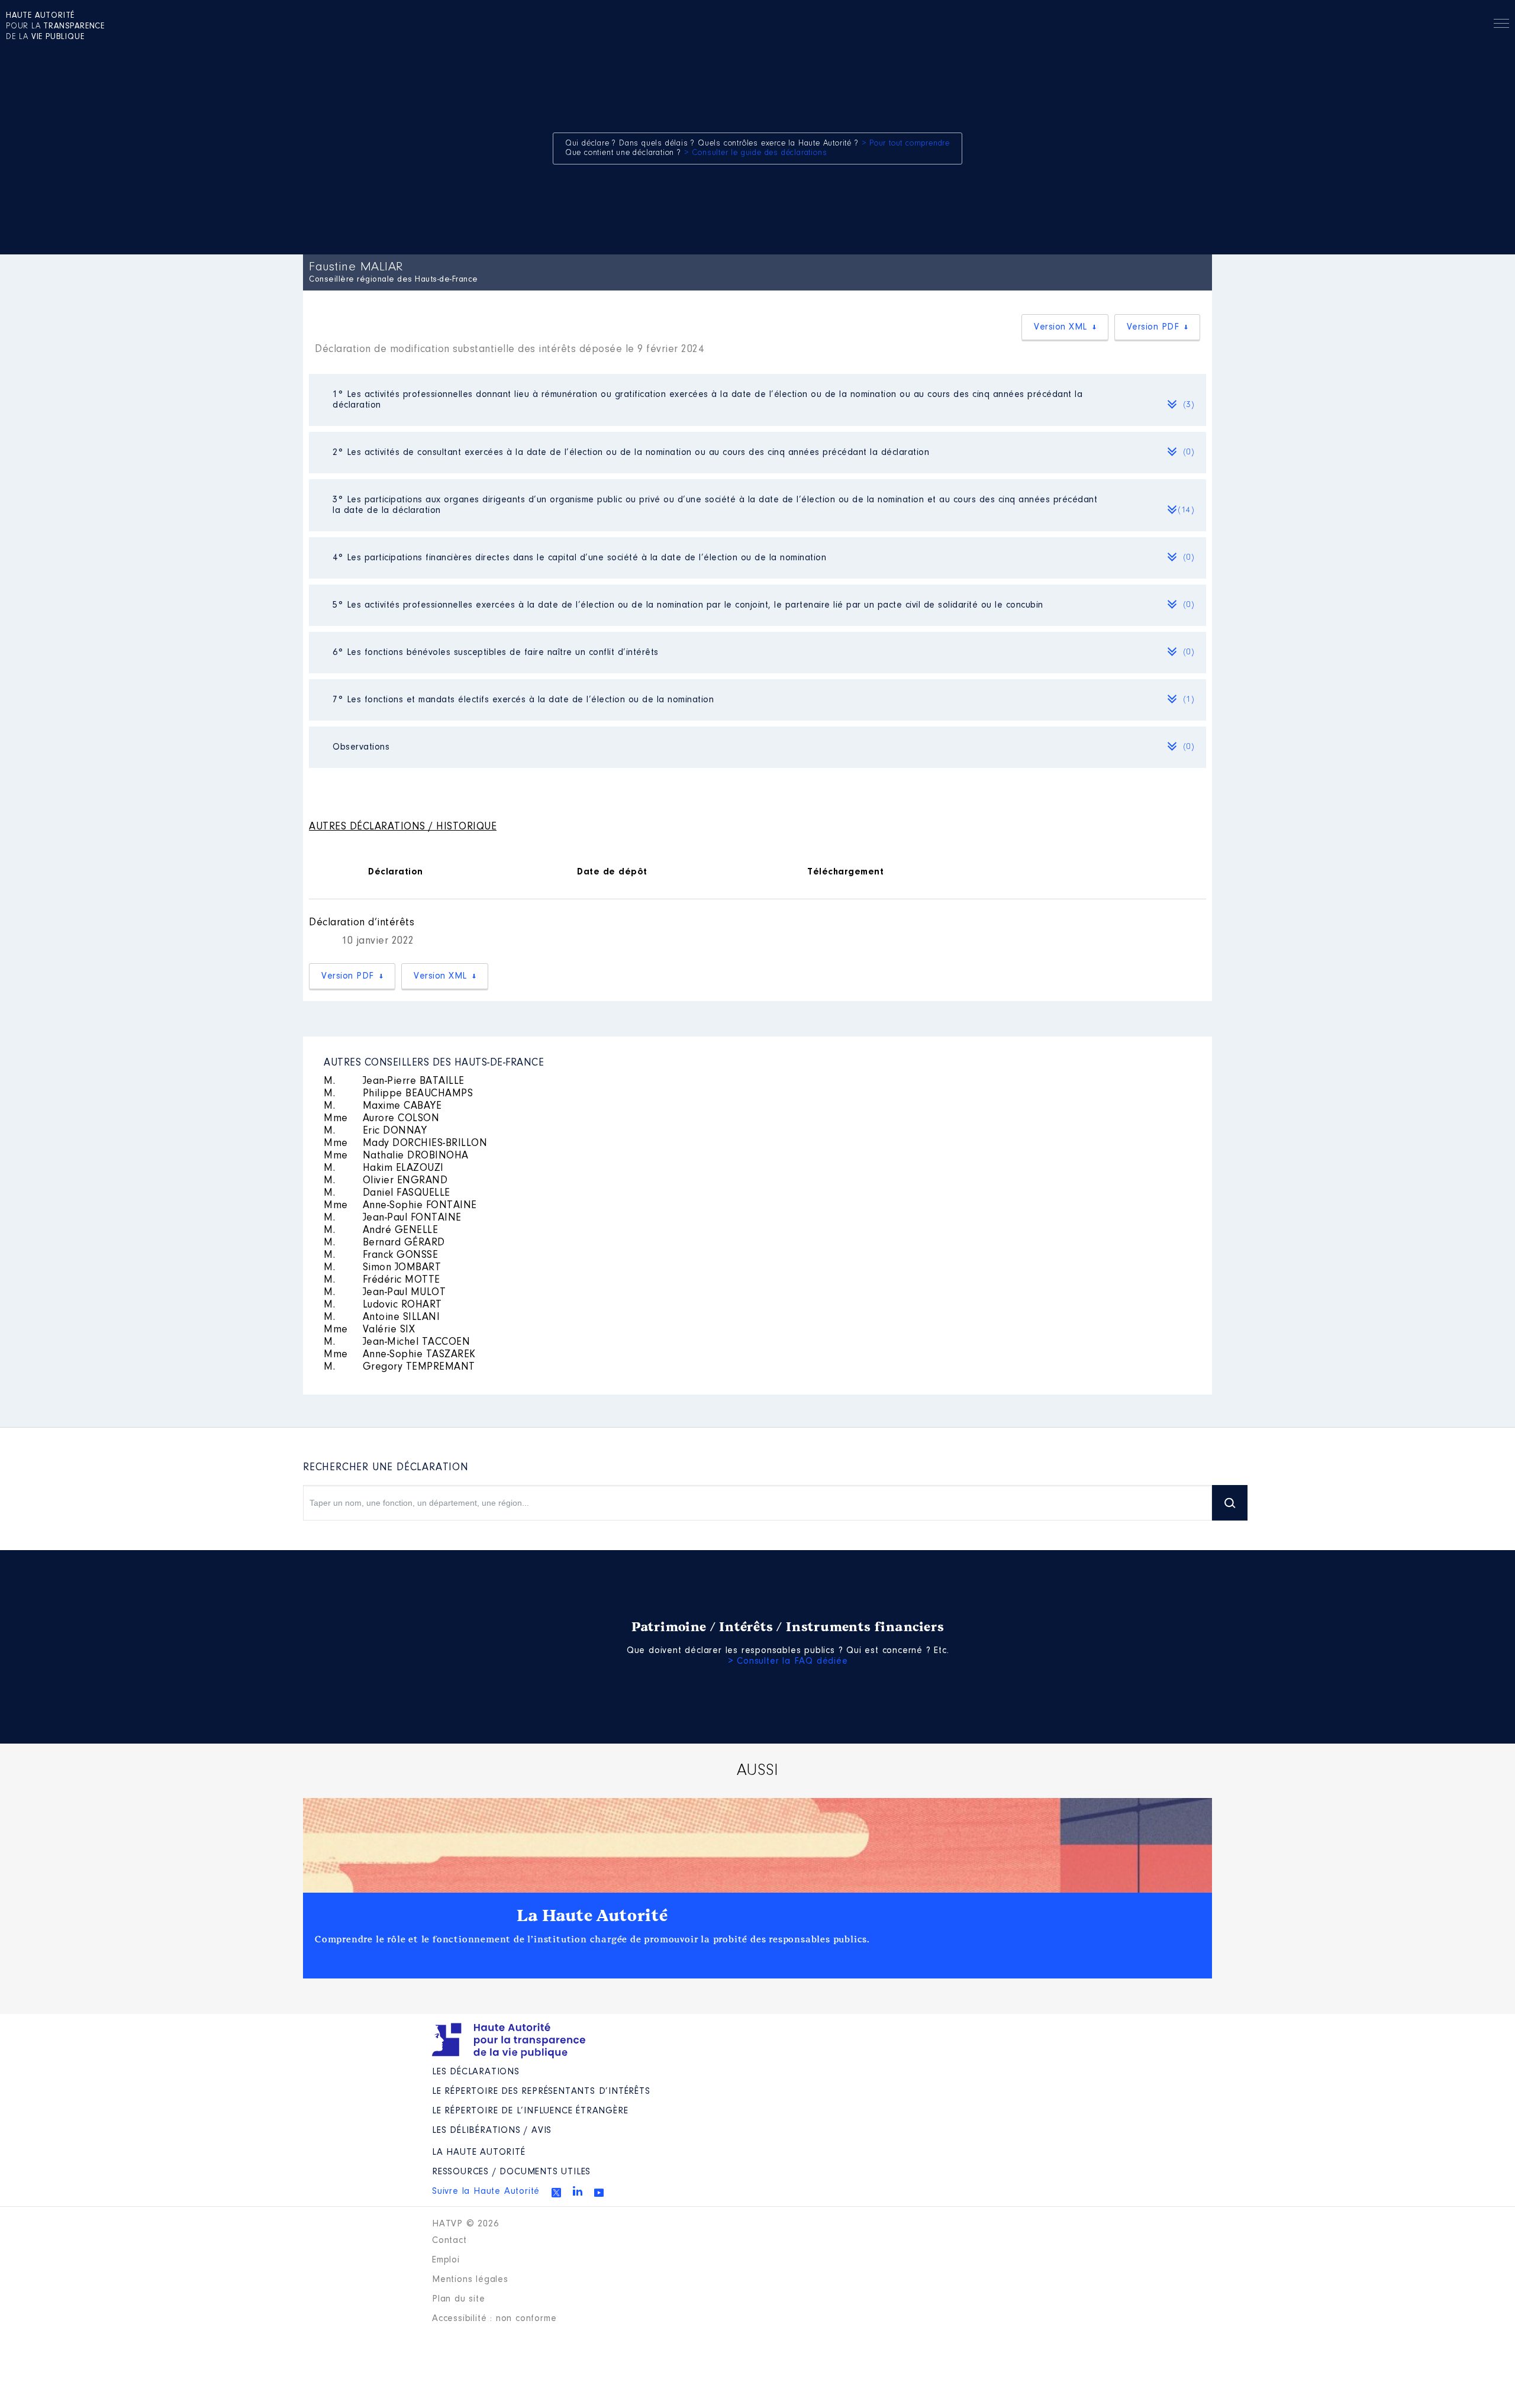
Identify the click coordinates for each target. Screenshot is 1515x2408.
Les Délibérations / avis (492, 2131)
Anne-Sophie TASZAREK (400, 1355)
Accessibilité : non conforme (494, 2319)
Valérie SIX (369, 1330)
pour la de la (55, 27)
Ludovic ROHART (383, 1305)
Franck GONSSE (381, 1255)
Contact (449, 2241)
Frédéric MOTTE (382, 1280)
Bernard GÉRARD (384, 1243)
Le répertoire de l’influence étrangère (530, 2111)
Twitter (556, 2193)
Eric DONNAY (375, 1131)
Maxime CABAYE (383, 1106)
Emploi (446, 2260)
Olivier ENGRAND (386, 1181)
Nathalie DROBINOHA (396, 1156)
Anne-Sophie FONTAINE (400, 1206)
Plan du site (459, 2299)
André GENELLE (381, 1231)
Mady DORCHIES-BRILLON (405, 1144)
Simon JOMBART (382, 1268)
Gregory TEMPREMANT (399, 1367)
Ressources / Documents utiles (511, 2172)
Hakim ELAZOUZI (384, 1169)
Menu (1501, 25)
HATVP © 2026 (465, 2224)
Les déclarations (476, 2072)
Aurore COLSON (381, 1119)
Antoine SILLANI (382, 1318)
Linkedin (578, 2191)
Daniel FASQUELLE (387, 1193)
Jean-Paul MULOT (385, 1293)
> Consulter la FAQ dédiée (788, 1661)
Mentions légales (470, 2280)
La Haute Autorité (592, 1916)
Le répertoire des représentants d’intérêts (541, 2091)
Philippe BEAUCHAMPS (398, 1094)
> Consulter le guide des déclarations (756, 153)
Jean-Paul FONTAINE (393, 1218)
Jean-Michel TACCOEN (397, 1342)
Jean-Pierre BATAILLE (394, 1082)
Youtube (599, 2193)
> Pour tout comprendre (906, 144)
